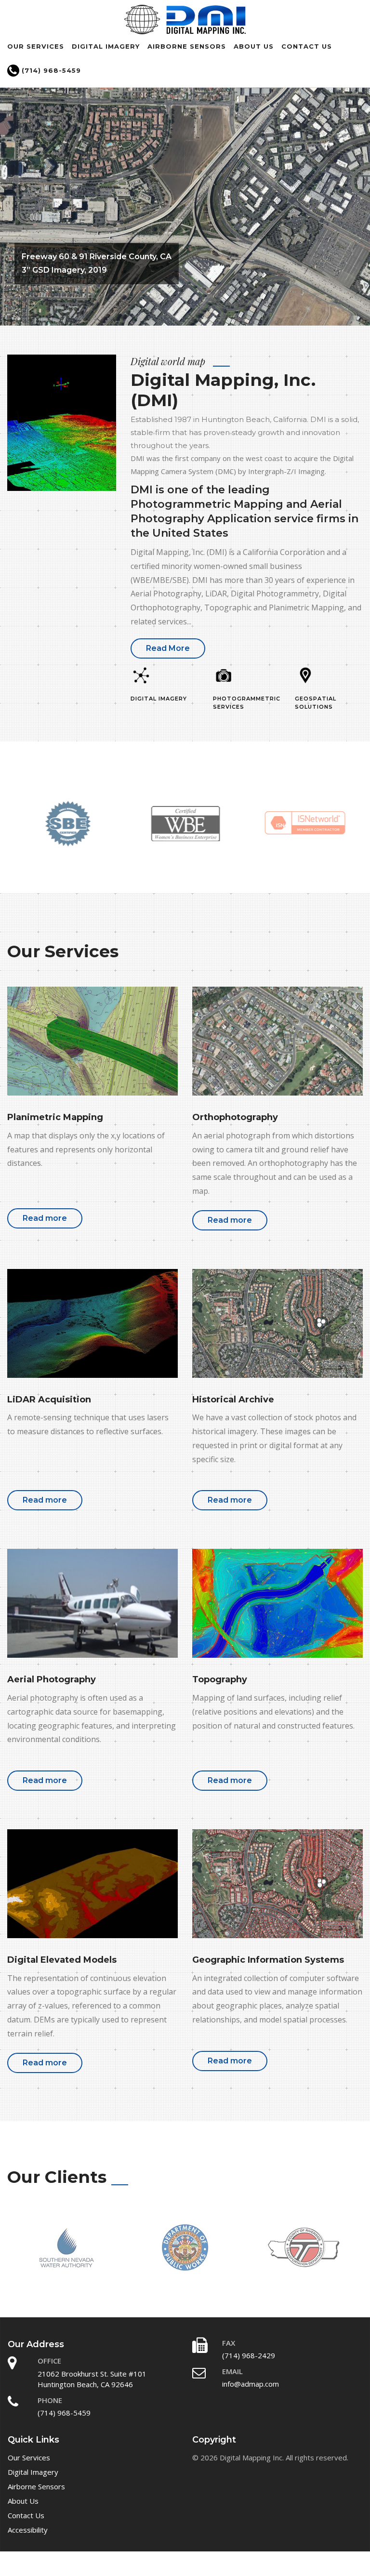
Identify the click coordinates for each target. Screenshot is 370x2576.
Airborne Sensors (187, 46)
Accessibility (28, 2530)
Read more (45, 1218)
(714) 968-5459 (50, 70)
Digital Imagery (106, 46)
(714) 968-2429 (249, 2355)
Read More (168, 648)
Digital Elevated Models (62, 1960)
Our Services (36, 46)
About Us (254, 46)
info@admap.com (251, 2384)
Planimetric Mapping (55, 1117)
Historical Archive (233, 1400)
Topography (220, 1679)
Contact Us (307, 46)
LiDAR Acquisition (49, 1400)
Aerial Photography (52, 1679)
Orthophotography (235, 1117)
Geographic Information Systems (268, 1960)
